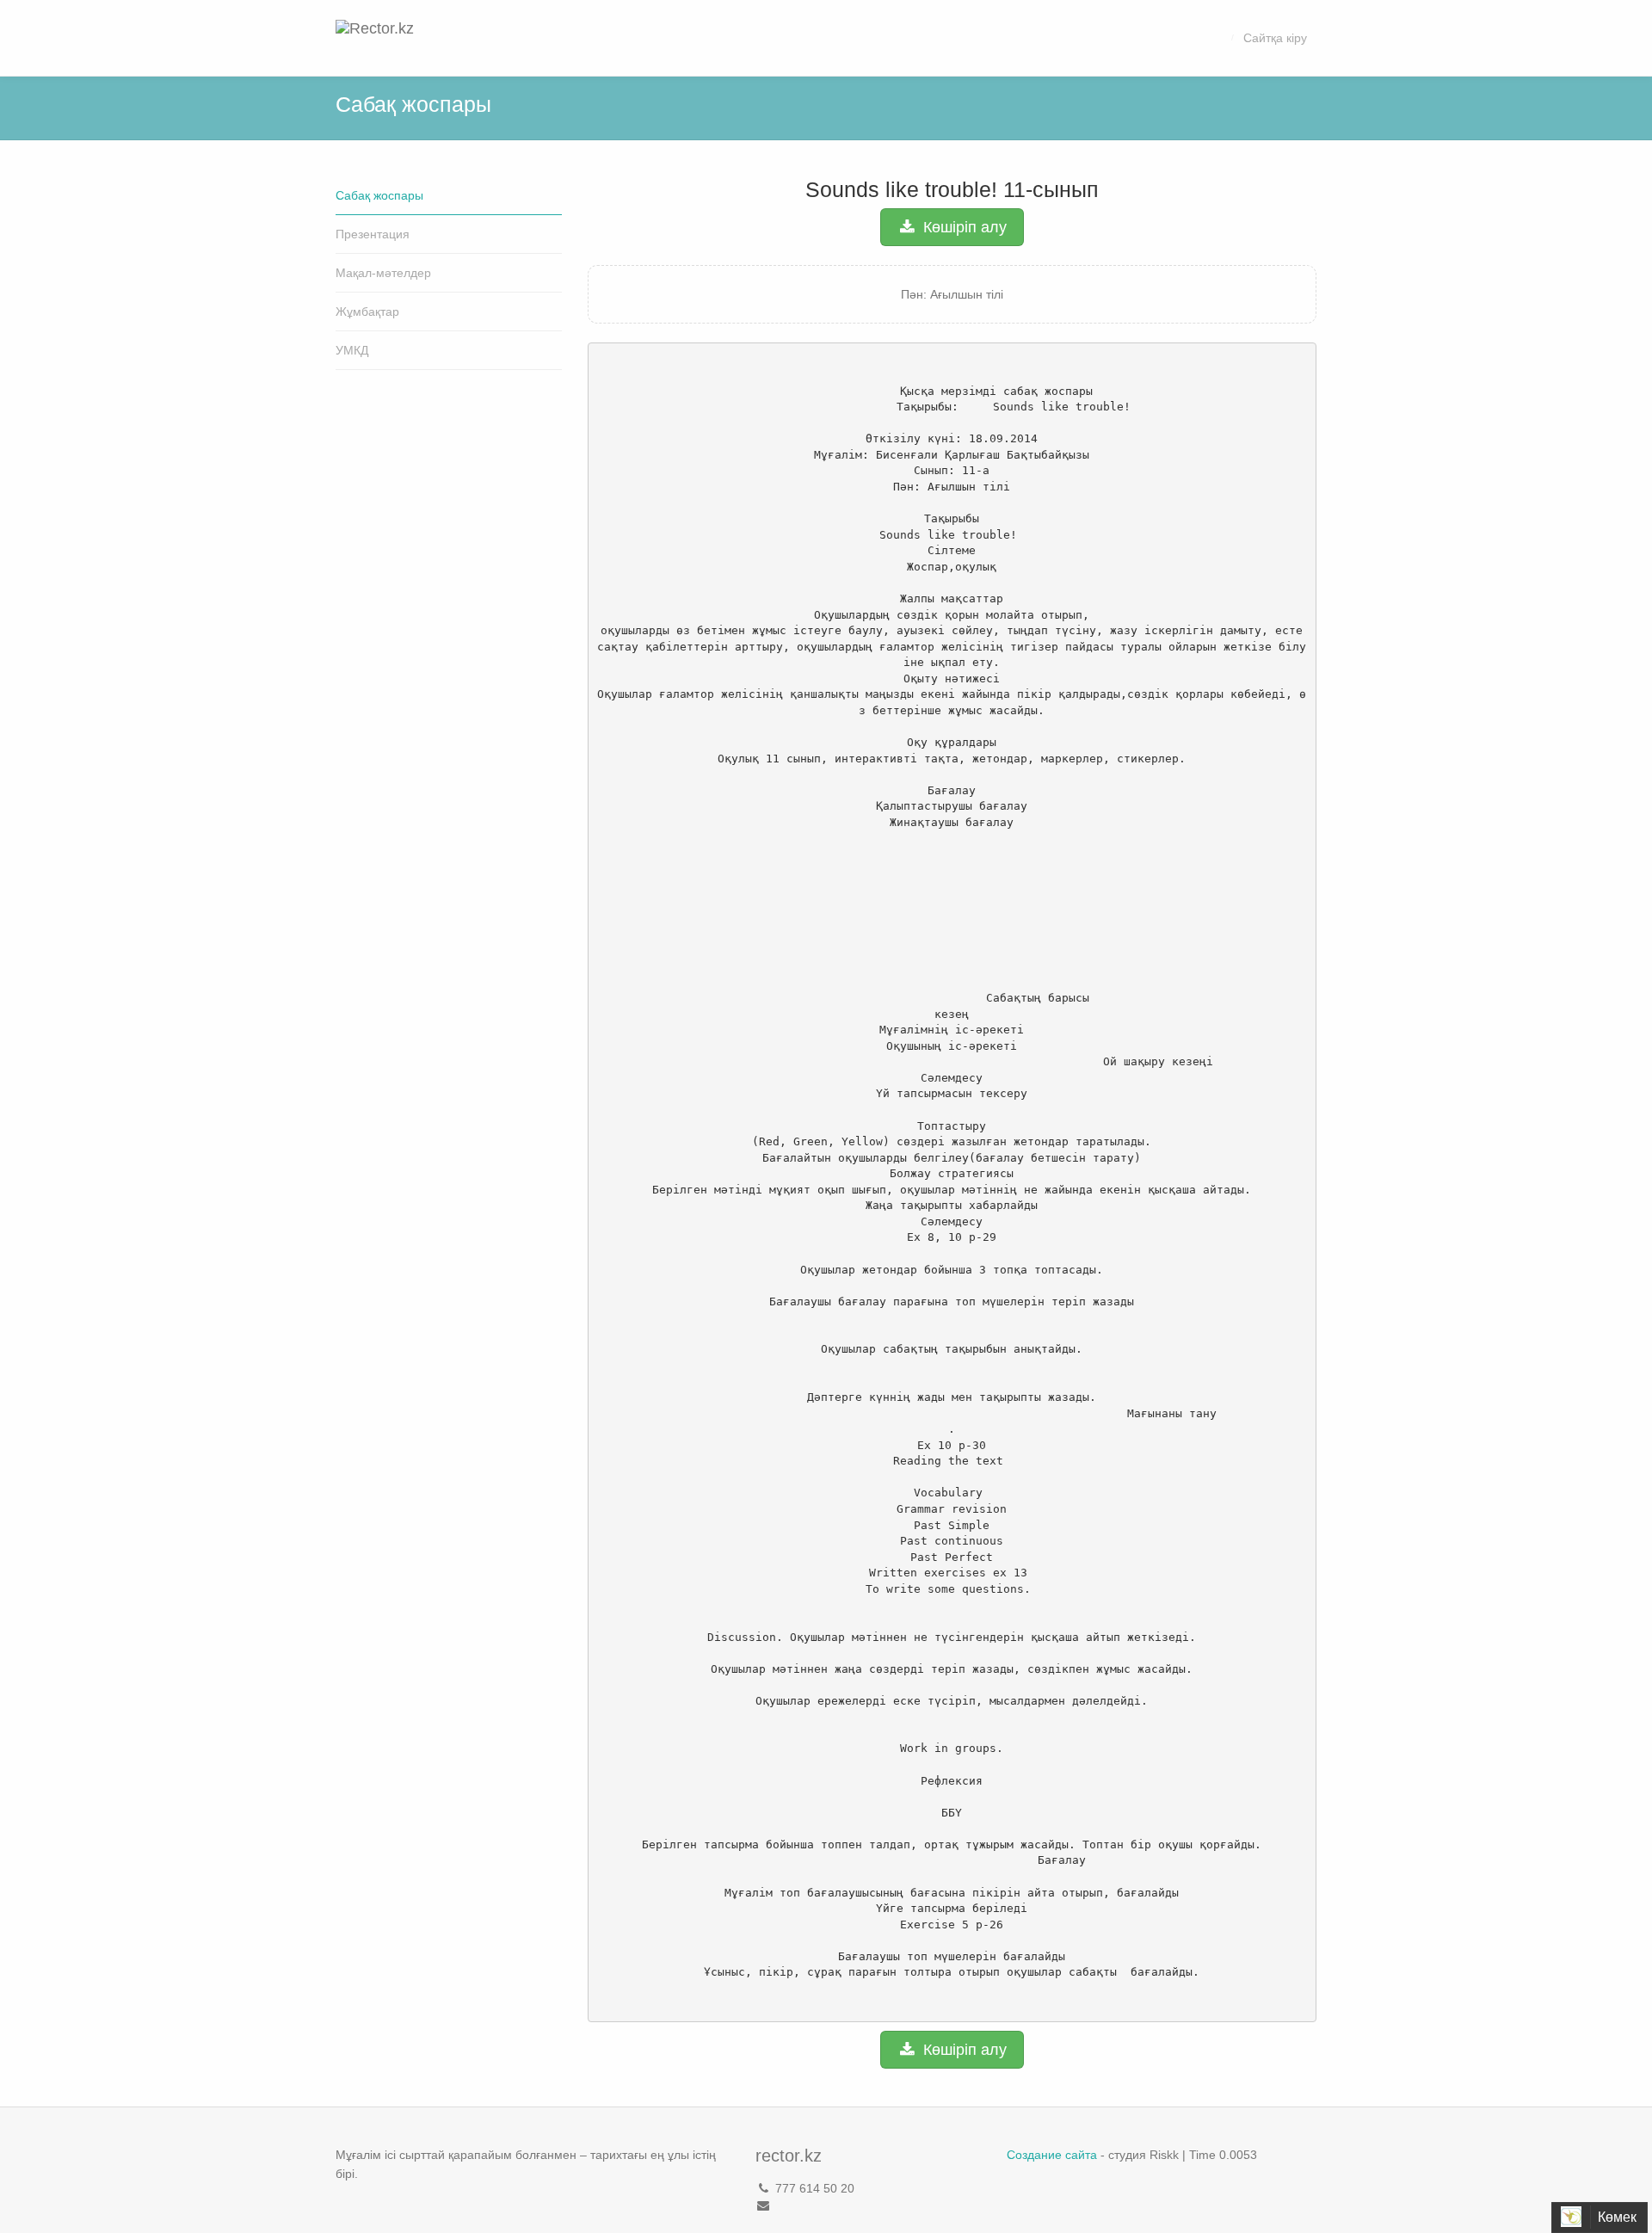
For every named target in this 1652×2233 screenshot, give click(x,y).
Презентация (373, 234)
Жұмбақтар (367, 312)
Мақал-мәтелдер (383, 273)
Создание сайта (1052, 2155)
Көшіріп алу (963, 227)
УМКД (352, 350)
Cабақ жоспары (379, 195)
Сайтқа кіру (1275, 38)
